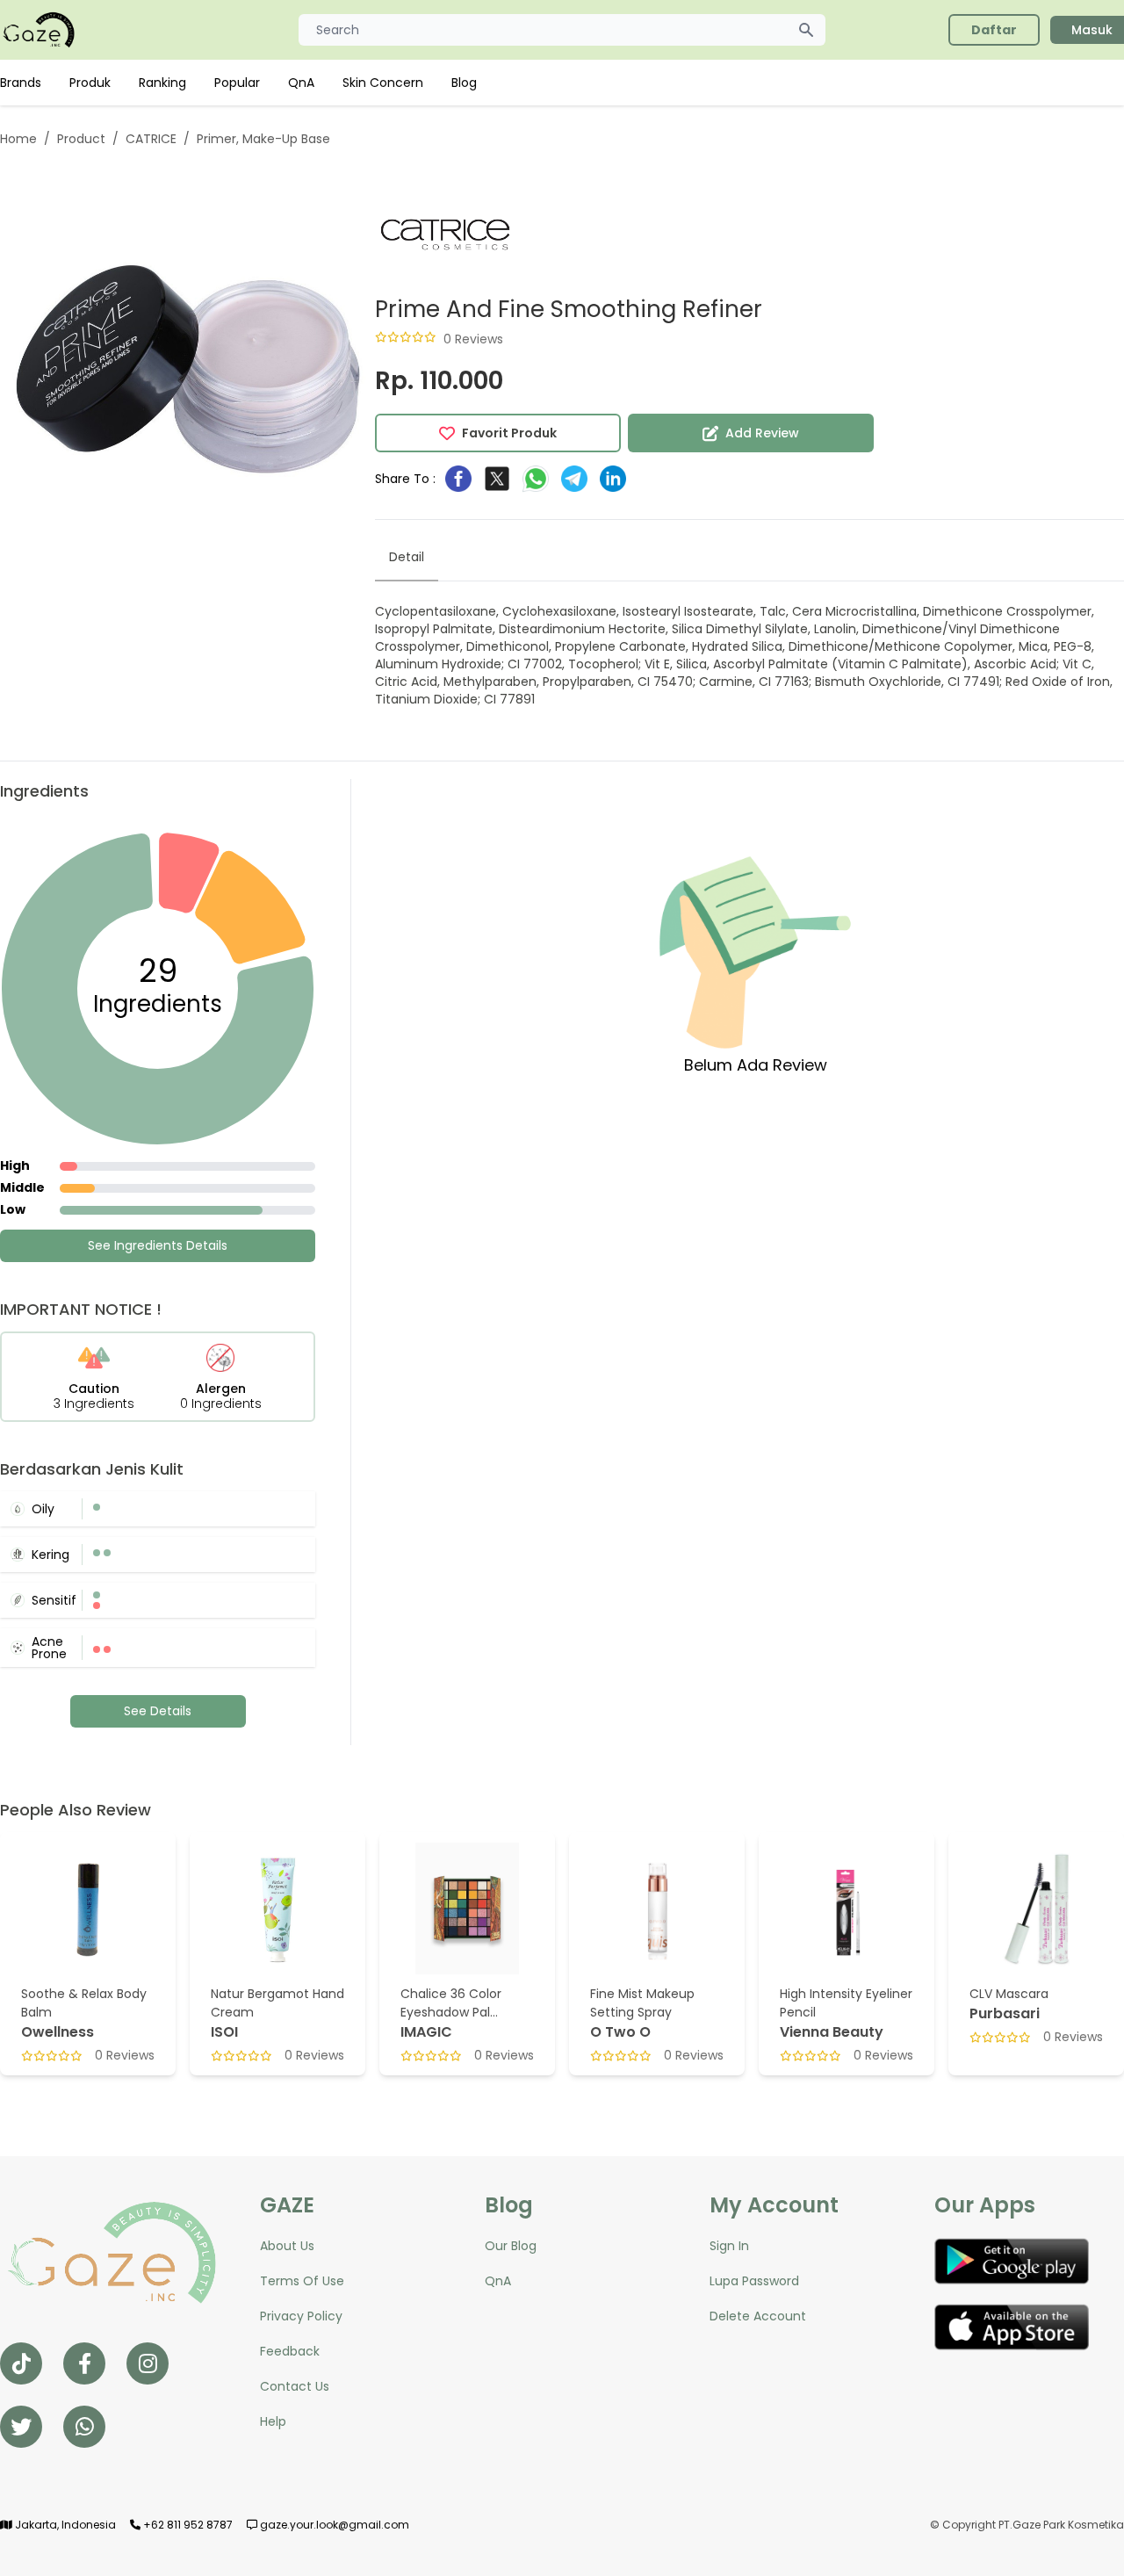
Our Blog (511, 2246)
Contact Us (295, 2386)
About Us (287, 2246)
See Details (158, 1711)
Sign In (729, 2246)
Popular (237, 83)
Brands (21, 83)
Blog (464, 83)
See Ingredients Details (158, 1245)
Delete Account (758, 2316)
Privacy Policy (301, 2316)
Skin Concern (383, 83)
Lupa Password (754, 2281)
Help (273, 2421)
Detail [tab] (407, 557)
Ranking (162, 83)
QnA (301, 83)
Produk (90, 83)
